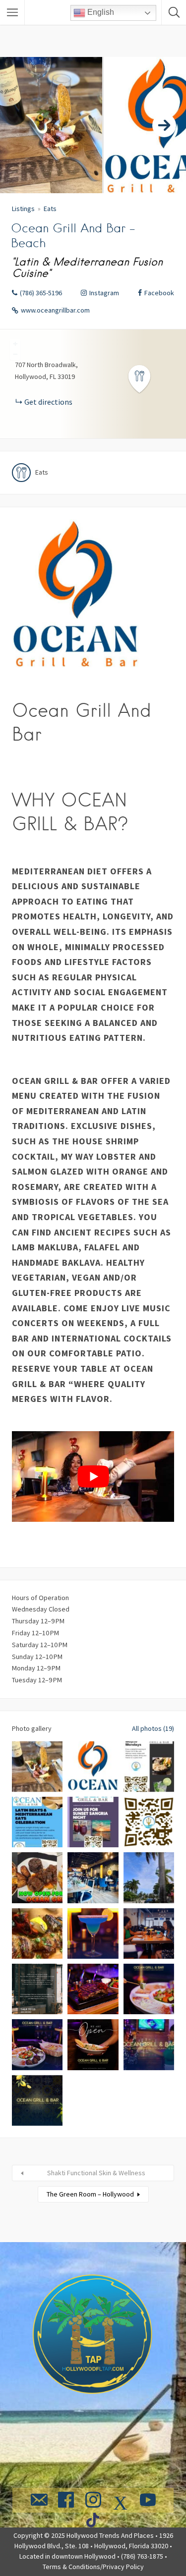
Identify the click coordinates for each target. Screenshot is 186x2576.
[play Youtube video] (93, 1477)
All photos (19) (153, 1728)
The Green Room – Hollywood (90, 2194)
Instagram (104, 293)
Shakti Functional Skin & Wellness (96, 2173)
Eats (50, 209)
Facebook (159, 293)
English (100, 12)
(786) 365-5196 (41, 293)
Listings (23, 209)
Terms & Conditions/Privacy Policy (93, 2567)
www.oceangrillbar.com (55, 310)
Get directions (48, 402)
